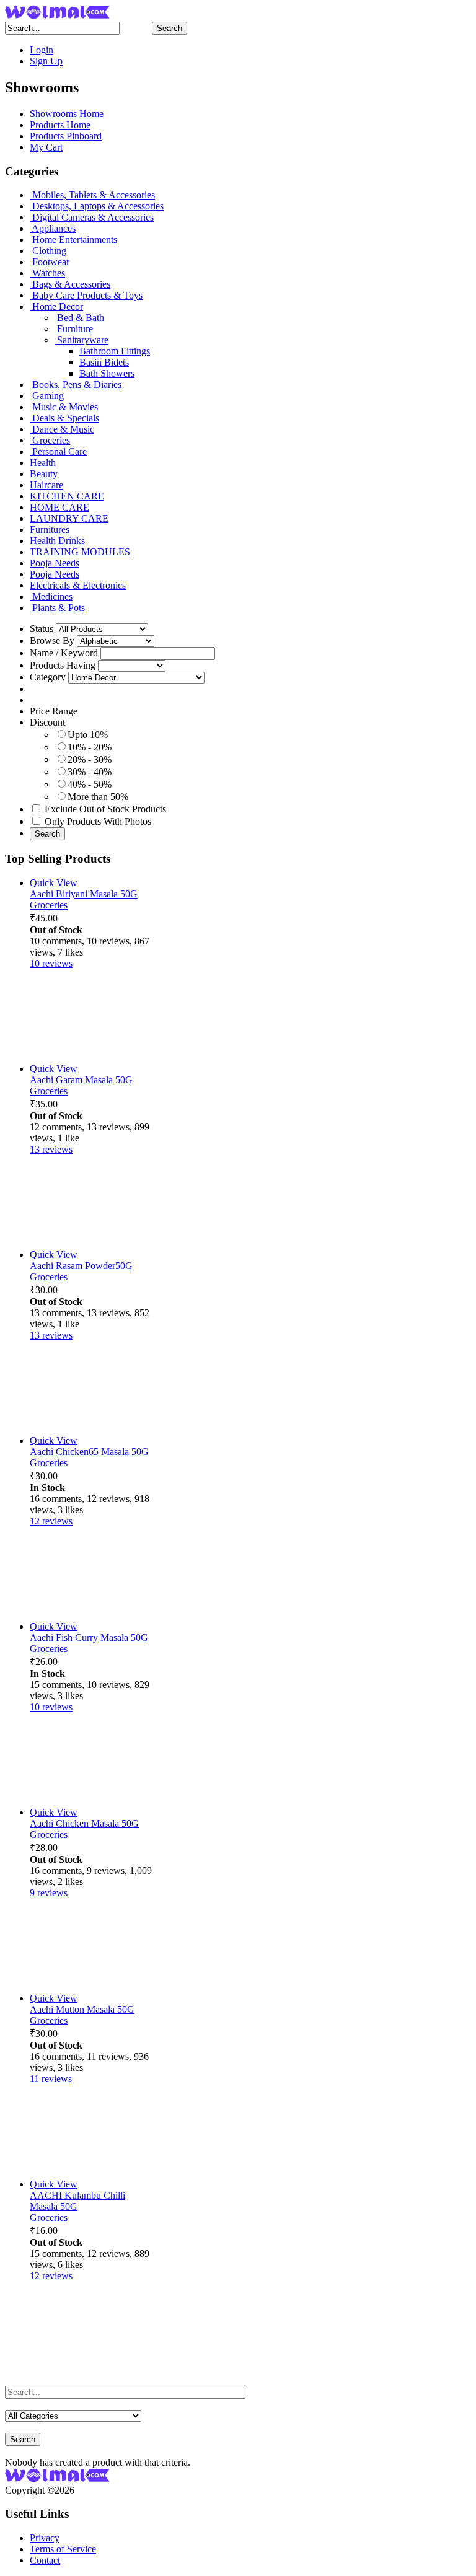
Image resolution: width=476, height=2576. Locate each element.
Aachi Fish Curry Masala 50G (89, 1637)
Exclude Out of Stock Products (105, 809)
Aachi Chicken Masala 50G (84, 1823)
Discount (47, 722)
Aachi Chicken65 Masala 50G (89, 1452)
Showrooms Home (67, 114)
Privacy (45, 2538)
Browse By (52, 640)
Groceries (49, 905)
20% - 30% (90, 759)
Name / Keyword (64, 653)
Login (42, 50)
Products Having (63, 665)
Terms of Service (63, 2549)
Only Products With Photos (98, 821)
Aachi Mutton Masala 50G (82, 2009)
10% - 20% (90, 747)
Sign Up (46, 61)
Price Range (54, 711)
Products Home (60, 125)
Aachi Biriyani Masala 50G (84, 894)
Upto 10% (88, 735)
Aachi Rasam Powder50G (81, 1266)
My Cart (46, 147)
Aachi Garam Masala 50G (81, 1080)
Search (170, 28)
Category (48, 677)
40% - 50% (90, 784)
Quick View (54, 883)
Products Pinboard (66, 136)
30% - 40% (90, 772)
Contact (45, 2560)
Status (42, 629)
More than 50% (98, 797)
